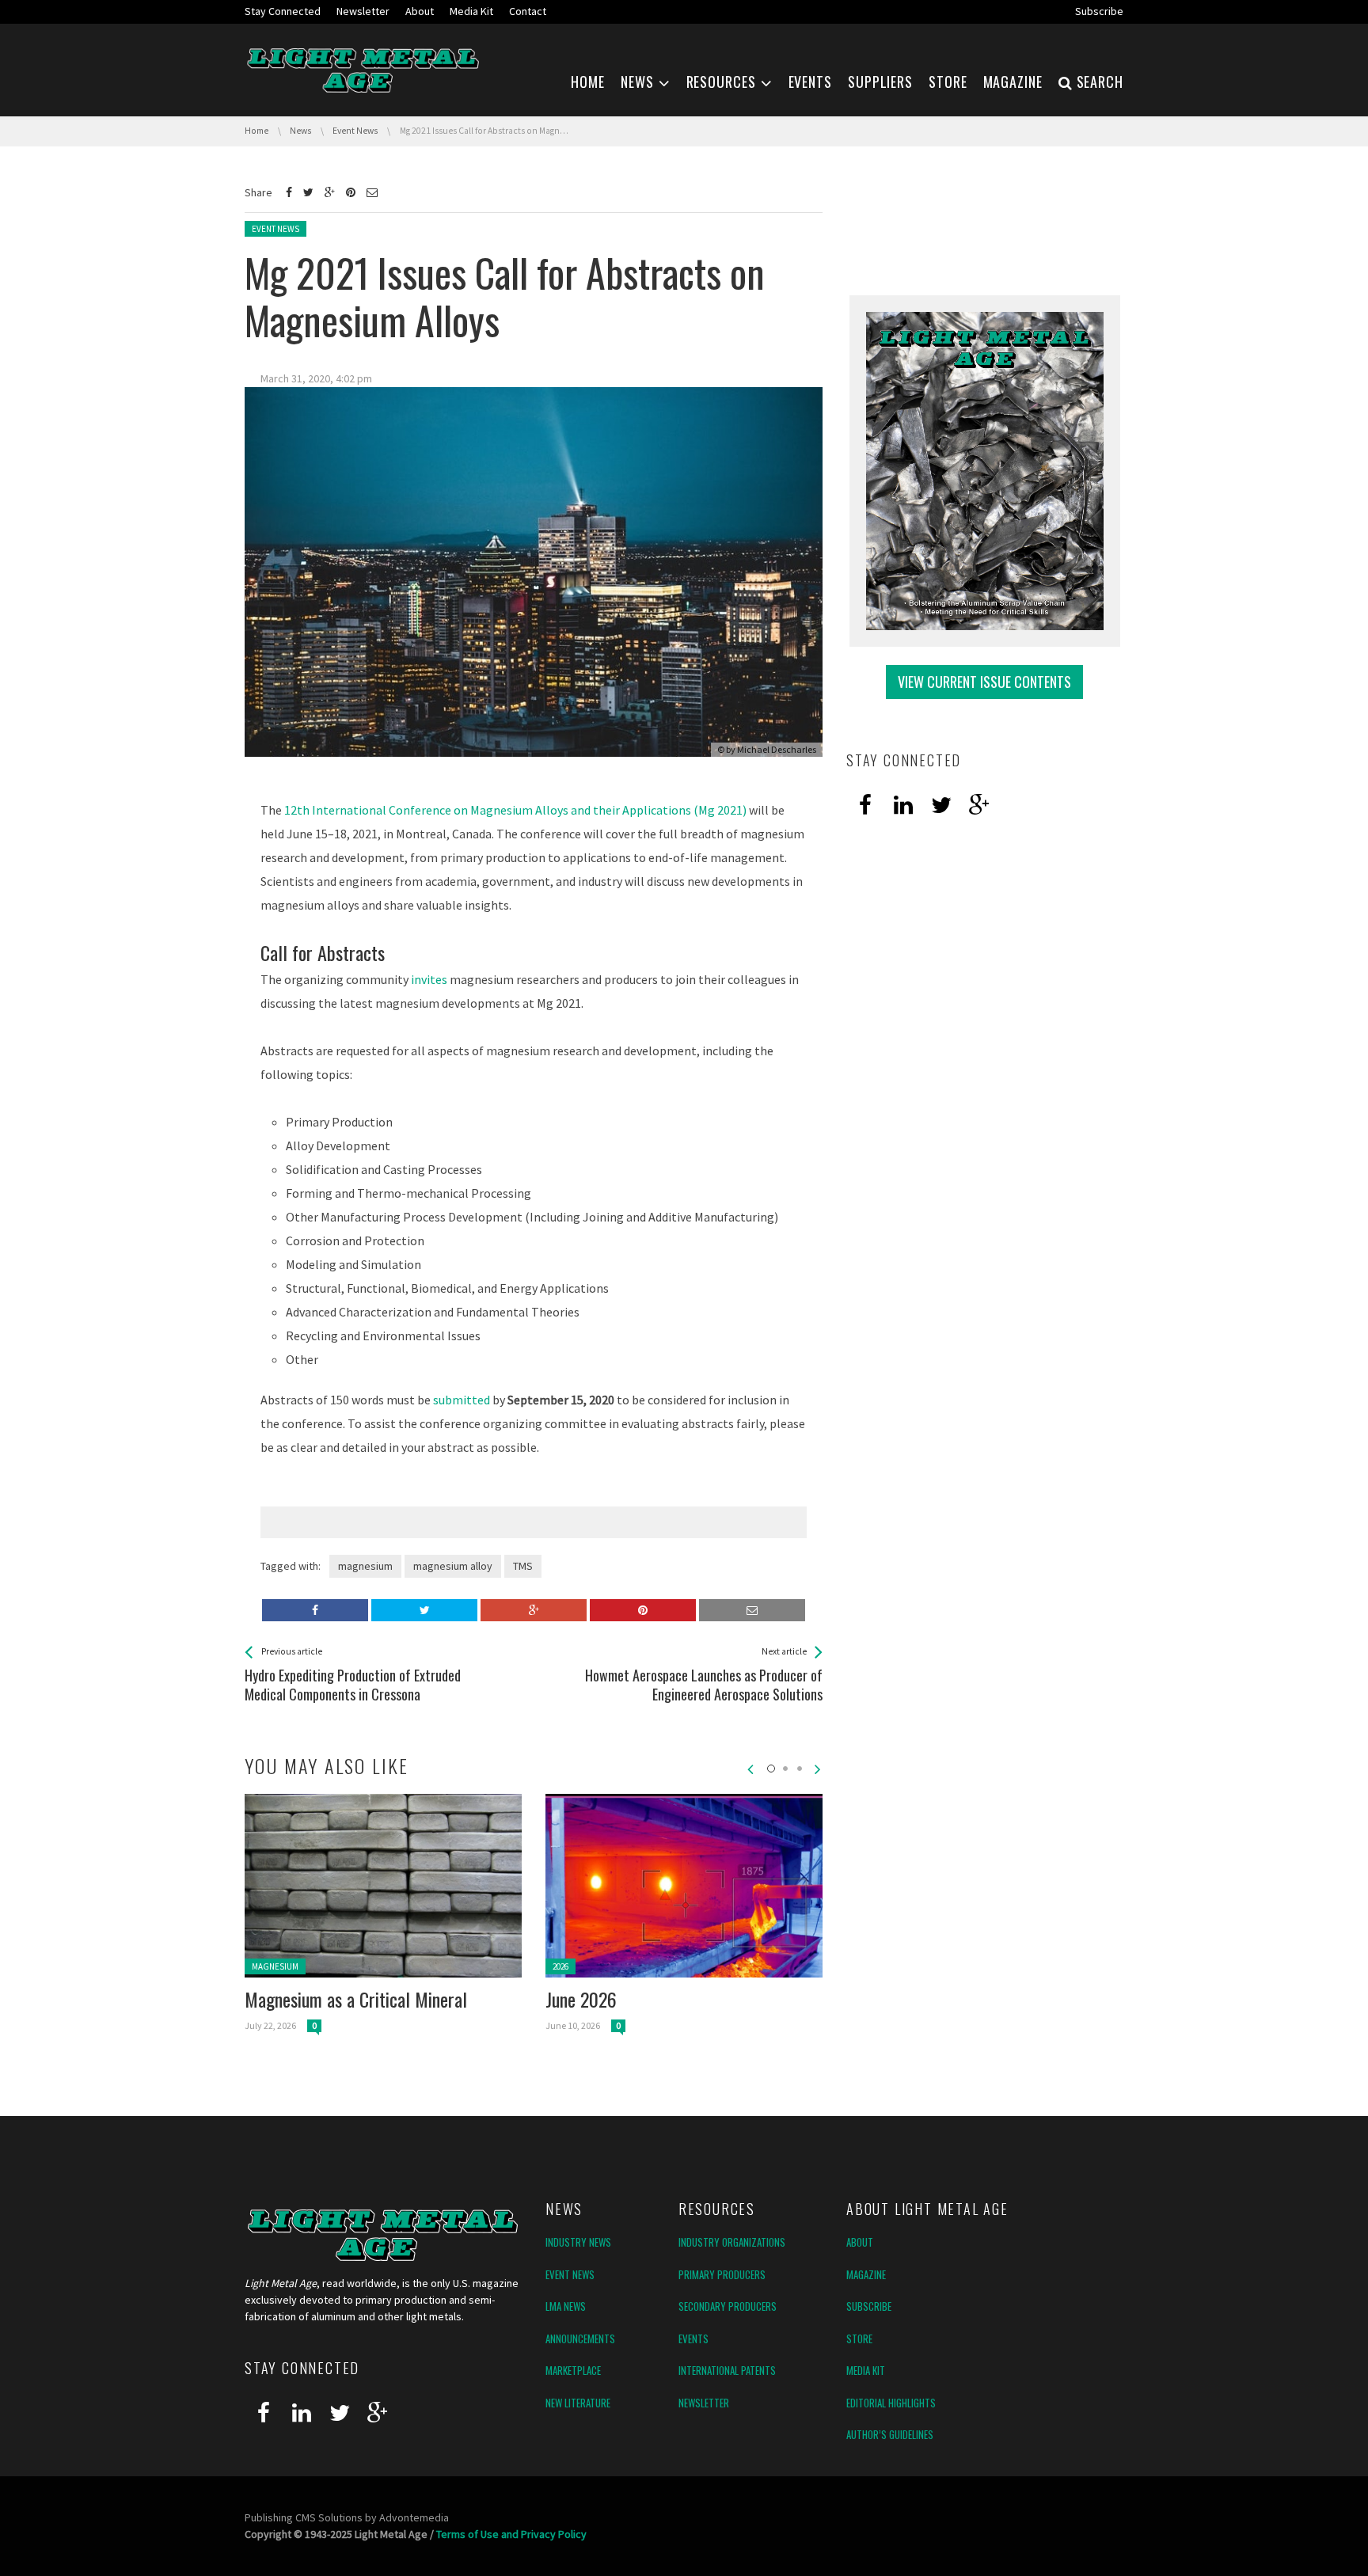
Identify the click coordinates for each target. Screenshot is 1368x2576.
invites (429, 979)
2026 (560, 1966)
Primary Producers (722, 2274)
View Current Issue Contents (984, 682)
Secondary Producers (728, 2306)
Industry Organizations (732, 2242)
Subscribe (869, 2306)
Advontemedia (414, 2517)
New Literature (578, 2403)
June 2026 (581, 1999)
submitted (462, 1400)
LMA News (566, 2306)
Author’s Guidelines (890, 2434)
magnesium (365, 1566)
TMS (523, 1566)
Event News (275, 229)
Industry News (578, 2242)
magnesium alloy (453, 1566)
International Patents (727, 2370)
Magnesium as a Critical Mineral (356, 1999)
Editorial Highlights (891, 2403)
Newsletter (704, 2403)
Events (693, 2339)
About (860, 2242)
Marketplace (573, 2370)
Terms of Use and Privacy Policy (511, 2534)
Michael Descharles (777, 749)
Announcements (580, 2339)
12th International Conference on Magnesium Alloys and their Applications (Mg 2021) (515, 810)
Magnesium (275, 1966)
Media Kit (866, 2370)
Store (859, 2339)
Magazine (866, 2274)
